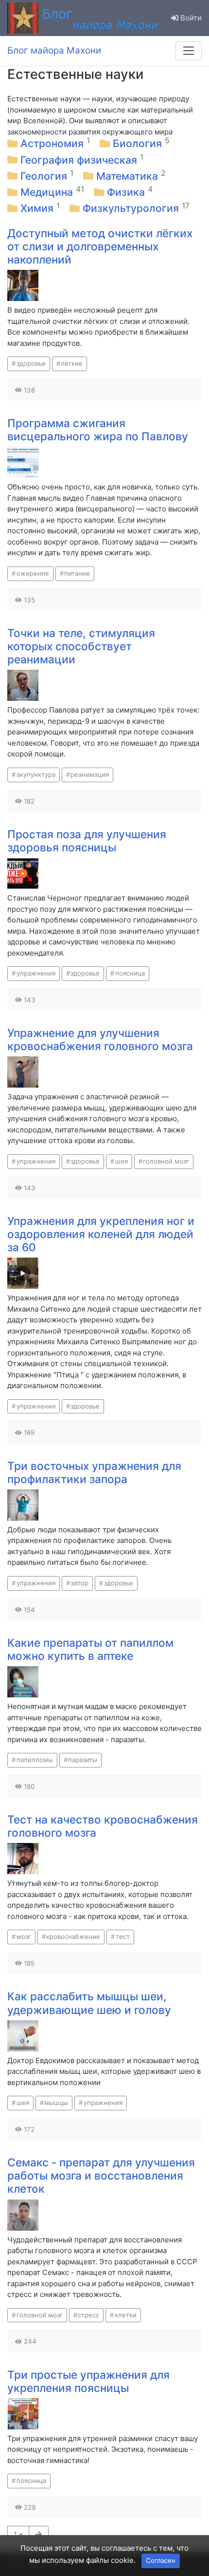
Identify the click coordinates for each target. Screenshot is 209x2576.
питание (77, 573)
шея (122, 1161)
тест (123, 1937)
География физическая (80, 160)
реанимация (90, 774)
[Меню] (189, 51)
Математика (129, 176)
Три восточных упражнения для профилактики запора (94, 1472)
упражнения (36, 973)
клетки (126, 2315)
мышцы (56, 2103)
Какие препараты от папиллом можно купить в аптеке (90, 1649)
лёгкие (72, 363)
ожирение (33, 573)
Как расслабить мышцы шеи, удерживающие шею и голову (89, 2003)
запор (79, 1583)
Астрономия (53, 143)
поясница (130, 973)
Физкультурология (132, 208)
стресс (88, 2315)
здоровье (31, 363)
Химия (38, 208)
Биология (139, 143)
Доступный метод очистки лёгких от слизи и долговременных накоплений (100, 246)
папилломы (35, 1760)
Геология (45, 176)
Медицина (48, 192)
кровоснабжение (73, 1937)
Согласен (161, 2560)
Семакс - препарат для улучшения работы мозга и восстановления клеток (101, 2175)
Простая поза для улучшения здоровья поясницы (87, 841)
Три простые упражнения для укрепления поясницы (88, 2381)
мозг (24, 1937)
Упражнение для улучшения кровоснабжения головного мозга (100, 1039)
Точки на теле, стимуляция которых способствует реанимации (81, 646)
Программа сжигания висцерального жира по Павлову (98, 430)
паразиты (83, 1760)
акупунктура (36, 774)
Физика (127, 192)
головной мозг (166, 1161)
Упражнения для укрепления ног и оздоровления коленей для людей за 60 (101, 1234)
